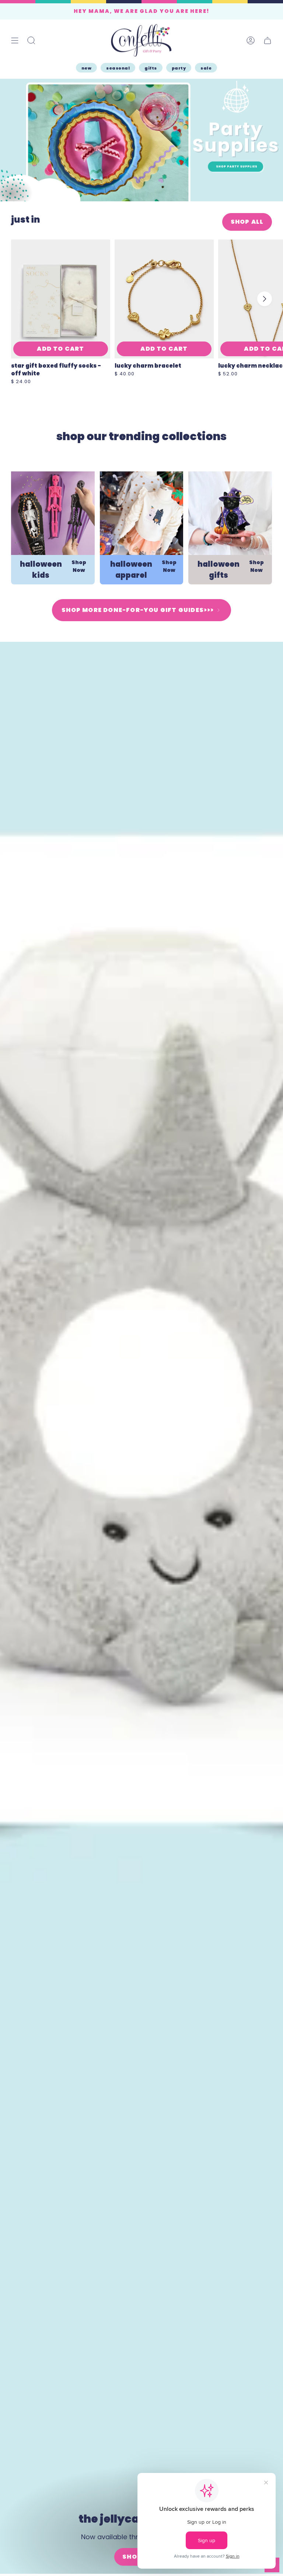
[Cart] (268, 40)
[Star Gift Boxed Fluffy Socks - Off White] (61, 299)
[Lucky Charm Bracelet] (164, 299)
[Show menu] (15, 40)
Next (265, 299)
